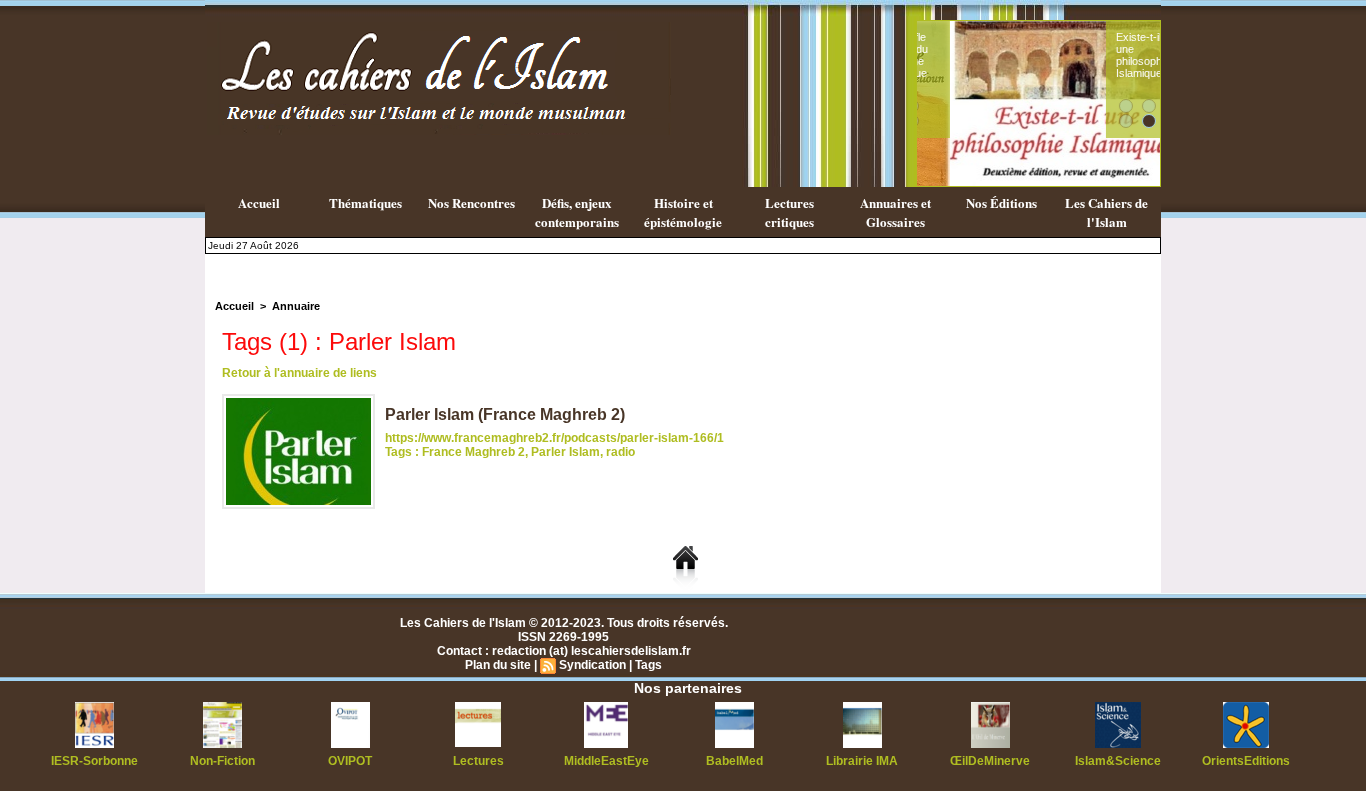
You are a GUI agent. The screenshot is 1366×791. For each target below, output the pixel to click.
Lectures (478, 761)
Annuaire (296, 306)
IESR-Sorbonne (94, 761)
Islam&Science (1118, 761)
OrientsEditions (1246, 761)
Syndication (592, 665)
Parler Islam (565, 452)
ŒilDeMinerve (990, 761)
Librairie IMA (862, 761)
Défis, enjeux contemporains (577, 212)
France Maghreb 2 (473, 452)
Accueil (259, 202)
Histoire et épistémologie (683, 212)
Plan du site (498, 665)
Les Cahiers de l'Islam (1106, 212)
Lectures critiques (789, 212)
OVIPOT (350, 761)
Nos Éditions (1001, 202)
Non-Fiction (222, 761)
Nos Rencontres (471, 202)
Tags (648, 665)
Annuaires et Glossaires (895, 212)
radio (620, 452)
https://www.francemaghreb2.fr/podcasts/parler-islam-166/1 (554, 438)
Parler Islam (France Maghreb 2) (505, 414)
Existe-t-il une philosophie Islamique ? (1110, 55)
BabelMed (734, 761)
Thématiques (365, 202)
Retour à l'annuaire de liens (299, 373)
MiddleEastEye (606, 761)
